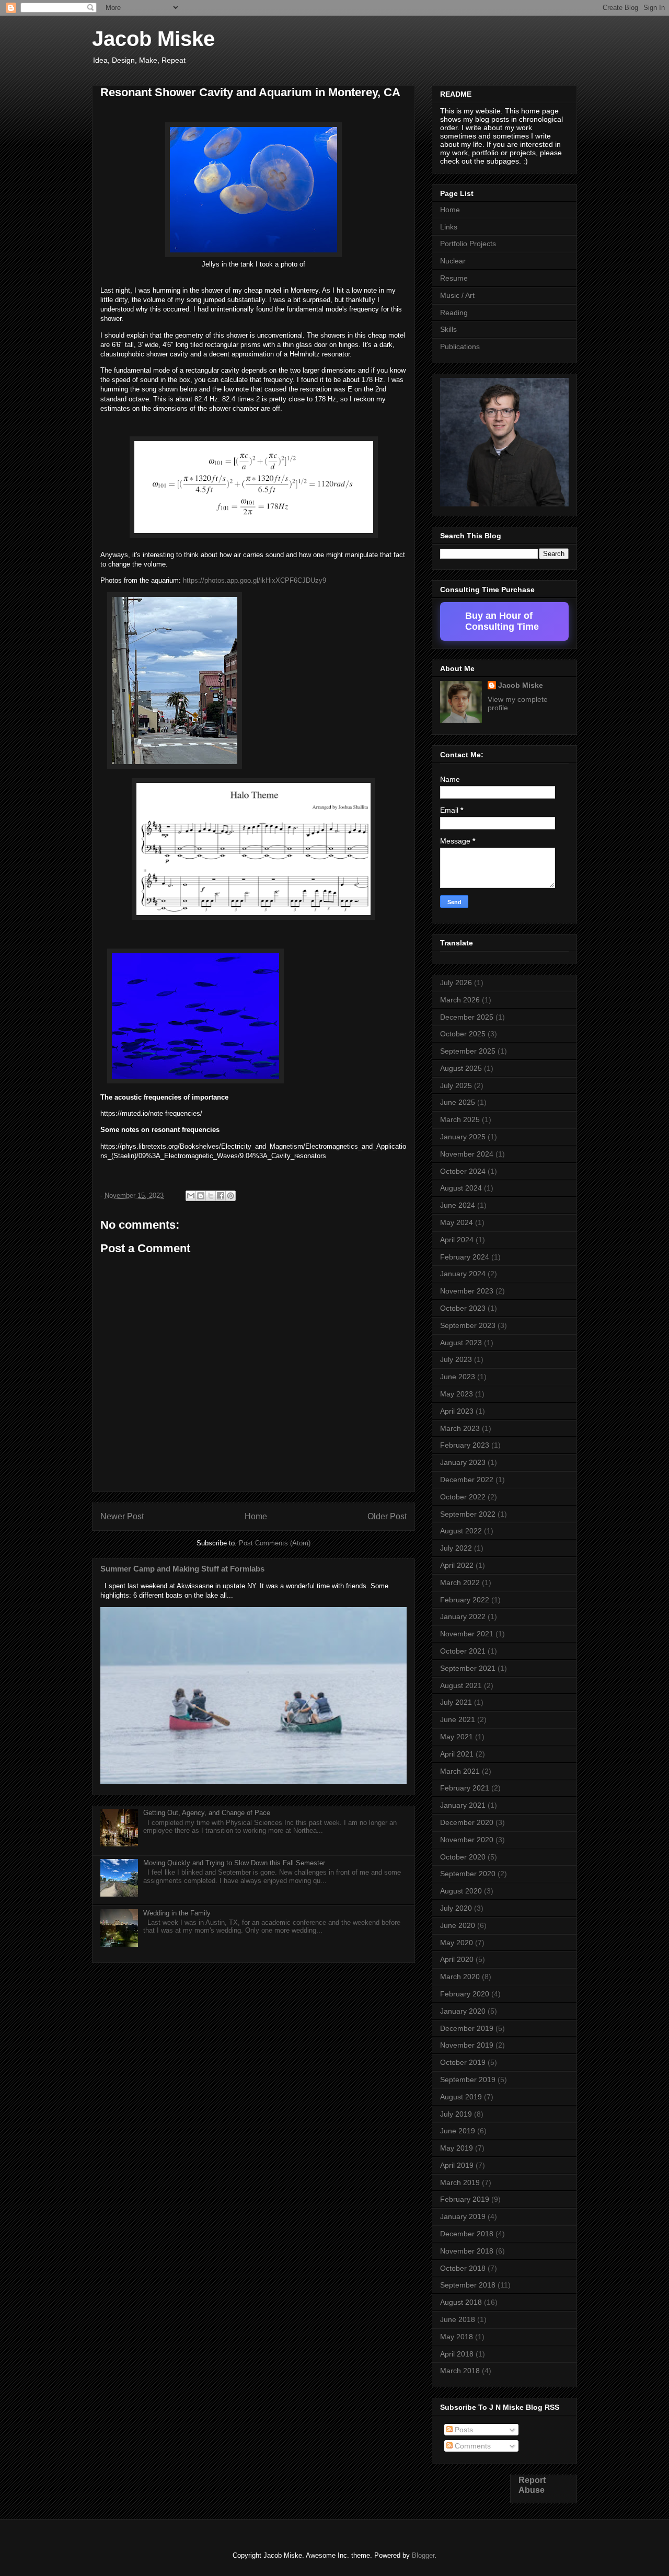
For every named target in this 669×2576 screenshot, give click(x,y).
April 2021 (457, 1754)
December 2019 (467, 2028)
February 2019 (465, 2199)
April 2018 (457, 2354)
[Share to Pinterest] (230, 1196)
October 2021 (463, 1651)
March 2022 (460, 1582)
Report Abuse (532, 2485)
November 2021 (467, 1634)
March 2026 (460, 1000)
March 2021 (460, 1771)
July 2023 (456, 1359)
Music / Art (457, 295)
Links (449, 227)
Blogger (423, 2555)
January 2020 (463, 2011)
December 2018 (467, 2234)
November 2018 (467, 2251)
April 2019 (457, 2165)
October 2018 (463, 2268)
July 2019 (456, 2114)
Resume (454, 278)
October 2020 (463, 1857)
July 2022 (456, 1548)
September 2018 (468, 2285)
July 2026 (456, 983)
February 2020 (465, 1994)
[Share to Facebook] (221, 1196)
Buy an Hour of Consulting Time (502, 621)
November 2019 (467, 2045)
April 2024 (457, 1240)
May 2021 (457, 1737)
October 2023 (463, 1308)
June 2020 (458, 1925)
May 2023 (457, 1394)
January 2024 (463, 1274)
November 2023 (467, 1291)
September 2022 (468, 1514)
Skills (448, 329)
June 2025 (458, 1102)
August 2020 (461, 1891)
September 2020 (468, 1874)
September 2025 (468, 1051)
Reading (454, 313)
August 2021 (461, 1685)
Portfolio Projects (468, 244)
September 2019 (468, 2080)
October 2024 (463, 1171)
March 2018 (460, 2371)
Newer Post (122, 1516)
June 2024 (458, 1205)
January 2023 (463, 1462)
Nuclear (453, 261)
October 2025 (463, 1034)
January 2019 (463, 2216)
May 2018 (457, 2337)
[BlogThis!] (201, 1196)
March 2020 (460, 1977)
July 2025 (456, 1085)
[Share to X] (211, 1196)
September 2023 (468, 1325)
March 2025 (460, 1119)
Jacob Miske (153, 39)
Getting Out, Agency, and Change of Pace (207, 1813)
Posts (463, 2430)
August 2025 (461, 1068)
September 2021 (468, 1668)
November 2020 (467, 1840)
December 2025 (467, 1017)
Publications (460, 346)
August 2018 (461, 2302)
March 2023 (460, 1428)
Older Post (387, 1516)
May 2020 (457, 1943)
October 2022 (463, 1497)
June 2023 (458, 1377)
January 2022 (463, 1616)
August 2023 (461, 1343)
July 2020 (456, 1908)
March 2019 (460, 2182)
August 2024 (461, 1188)
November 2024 (467, 1154)
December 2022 (467, 1480)
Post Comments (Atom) (275, 1543)
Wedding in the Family (177, 1913)
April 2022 (457, 1565)
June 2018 (458, 2319)
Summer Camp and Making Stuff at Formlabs (182, 1569)
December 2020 (467, 1822)
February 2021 (465, 1788)
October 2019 (463, 2062)
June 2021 (458, 1719)
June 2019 (458, 2131)
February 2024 (465, 1257)
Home (256, 1516)
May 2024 (457, 1222)
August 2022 (461, 1531)
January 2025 (463, 1137)
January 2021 (463, 1805)
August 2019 (461, 2097)
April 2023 (457, 1411)
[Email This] (191, 1196)
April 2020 (457, 1959)
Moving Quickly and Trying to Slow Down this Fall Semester (234, 1863)
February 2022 (465, 1600)
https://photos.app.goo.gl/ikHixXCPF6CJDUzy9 (255, 580)
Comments (472, 2446)
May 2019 (457, 2148)
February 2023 (465, 1445)
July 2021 (456, 1702)
